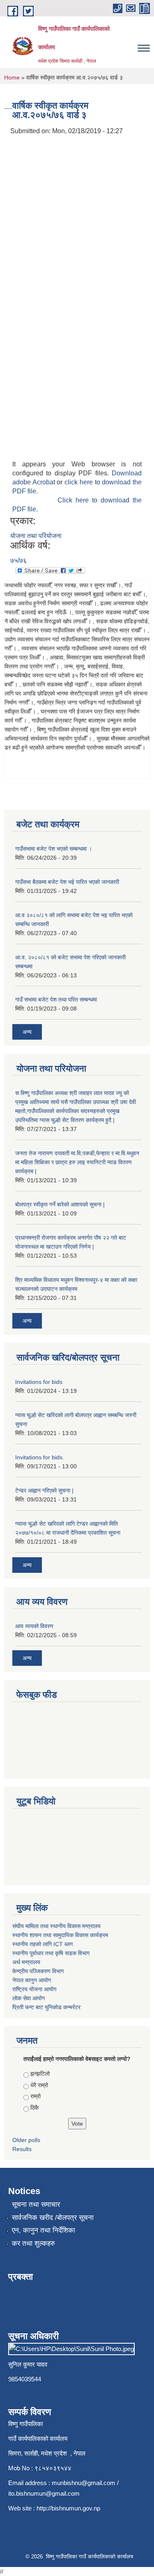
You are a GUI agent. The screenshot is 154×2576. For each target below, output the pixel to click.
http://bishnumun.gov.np (68, 2508)
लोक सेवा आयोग (29, 1998)
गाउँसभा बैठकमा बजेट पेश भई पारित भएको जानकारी (67, 882)
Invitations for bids (39, 1382)
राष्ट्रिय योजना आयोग (34, 1989)
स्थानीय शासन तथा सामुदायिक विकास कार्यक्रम (60, 1935)
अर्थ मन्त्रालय (26, 1962)
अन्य (27, 1032)
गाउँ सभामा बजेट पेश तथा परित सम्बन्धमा (56, 1000)
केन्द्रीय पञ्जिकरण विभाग (38, 1971)
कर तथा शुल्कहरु (33, 2243)
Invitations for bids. (40, 1457)
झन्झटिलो (40, 2074)
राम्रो (36, 2096)
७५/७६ (18, 560)
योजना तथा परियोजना (36, 536)
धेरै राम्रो (39, 2085)
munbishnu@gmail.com (84, 2483)
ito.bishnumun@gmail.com (44, 2493)
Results (22, 2149)
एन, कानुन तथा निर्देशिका (44, 2230)
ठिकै (34, 2108)
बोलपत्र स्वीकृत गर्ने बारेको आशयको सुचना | (60, 1204)
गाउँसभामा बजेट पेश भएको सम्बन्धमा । (54, 849)
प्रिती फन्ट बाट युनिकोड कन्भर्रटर (46, 2007)
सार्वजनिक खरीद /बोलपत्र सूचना (53, 2218)
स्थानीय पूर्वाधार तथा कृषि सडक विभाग (51, 1953)
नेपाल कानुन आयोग (32, 1980)
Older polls (26, 2140)
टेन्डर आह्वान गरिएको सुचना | (44, 1490)
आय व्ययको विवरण (34, 1626)
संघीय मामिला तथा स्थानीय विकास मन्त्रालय (56, 1926)
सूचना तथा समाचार (36, 2205)
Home (12, 77)
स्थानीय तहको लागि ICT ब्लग (43, 1944)
